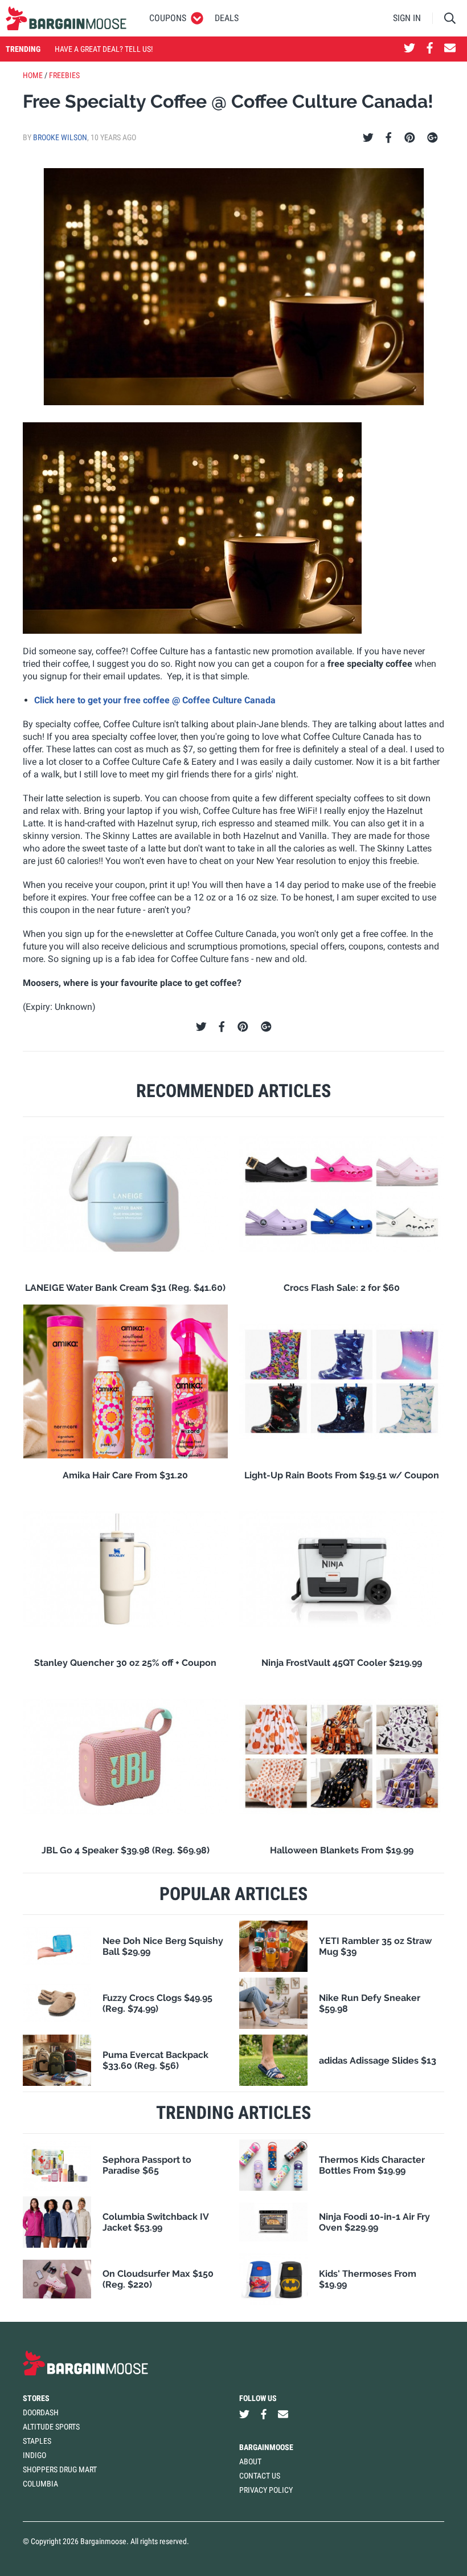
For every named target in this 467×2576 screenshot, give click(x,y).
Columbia (40, 2484)
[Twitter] (368, 138)
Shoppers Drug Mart (60, 2469)
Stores (36, 2398)
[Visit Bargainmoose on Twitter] (409, 49)
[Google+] (433, 138)
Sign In (407, 18)
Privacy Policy (266, 2490)
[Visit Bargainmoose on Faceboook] (430, 49)
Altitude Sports (51, 2427)
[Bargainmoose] (66, 18)
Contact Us (260, 2476)
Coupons (168, 18)
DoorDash (41, 2412)
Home (33, 75)
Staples (37, 2441)
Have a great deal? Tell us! (104, 49)
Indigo (34, 2455)
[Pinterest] (410, 138)
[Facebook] (388, 138)
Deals (227, 18)
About (250, 2461)
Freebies (64, 75)
